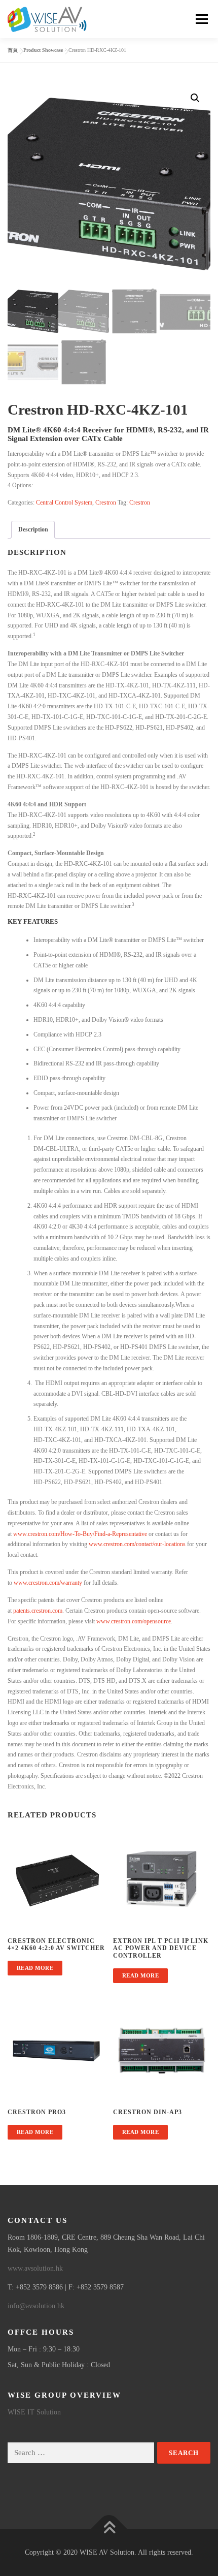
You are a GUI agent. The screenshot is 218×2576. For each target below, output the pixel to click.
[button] (195, 98)
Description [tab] (33, 529)
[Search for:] (81, 2453)
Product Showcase (43, 50)
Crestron (106, 502)
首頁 (13, 50)
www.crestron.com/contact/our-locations (137, 1544)
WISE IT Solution (34, 2412)
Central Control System (64, 502)
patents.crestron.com (38, 1611)
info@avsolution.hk (36, 2306)
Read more (35, 1968)
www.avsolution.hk (35, 2268)
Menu (200, 19)
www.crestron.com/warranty (48, 1583)
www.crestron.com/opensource (134, 1621)
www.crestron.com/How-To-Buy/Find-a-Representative (80, 1534)
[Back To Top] (109, 2528)
